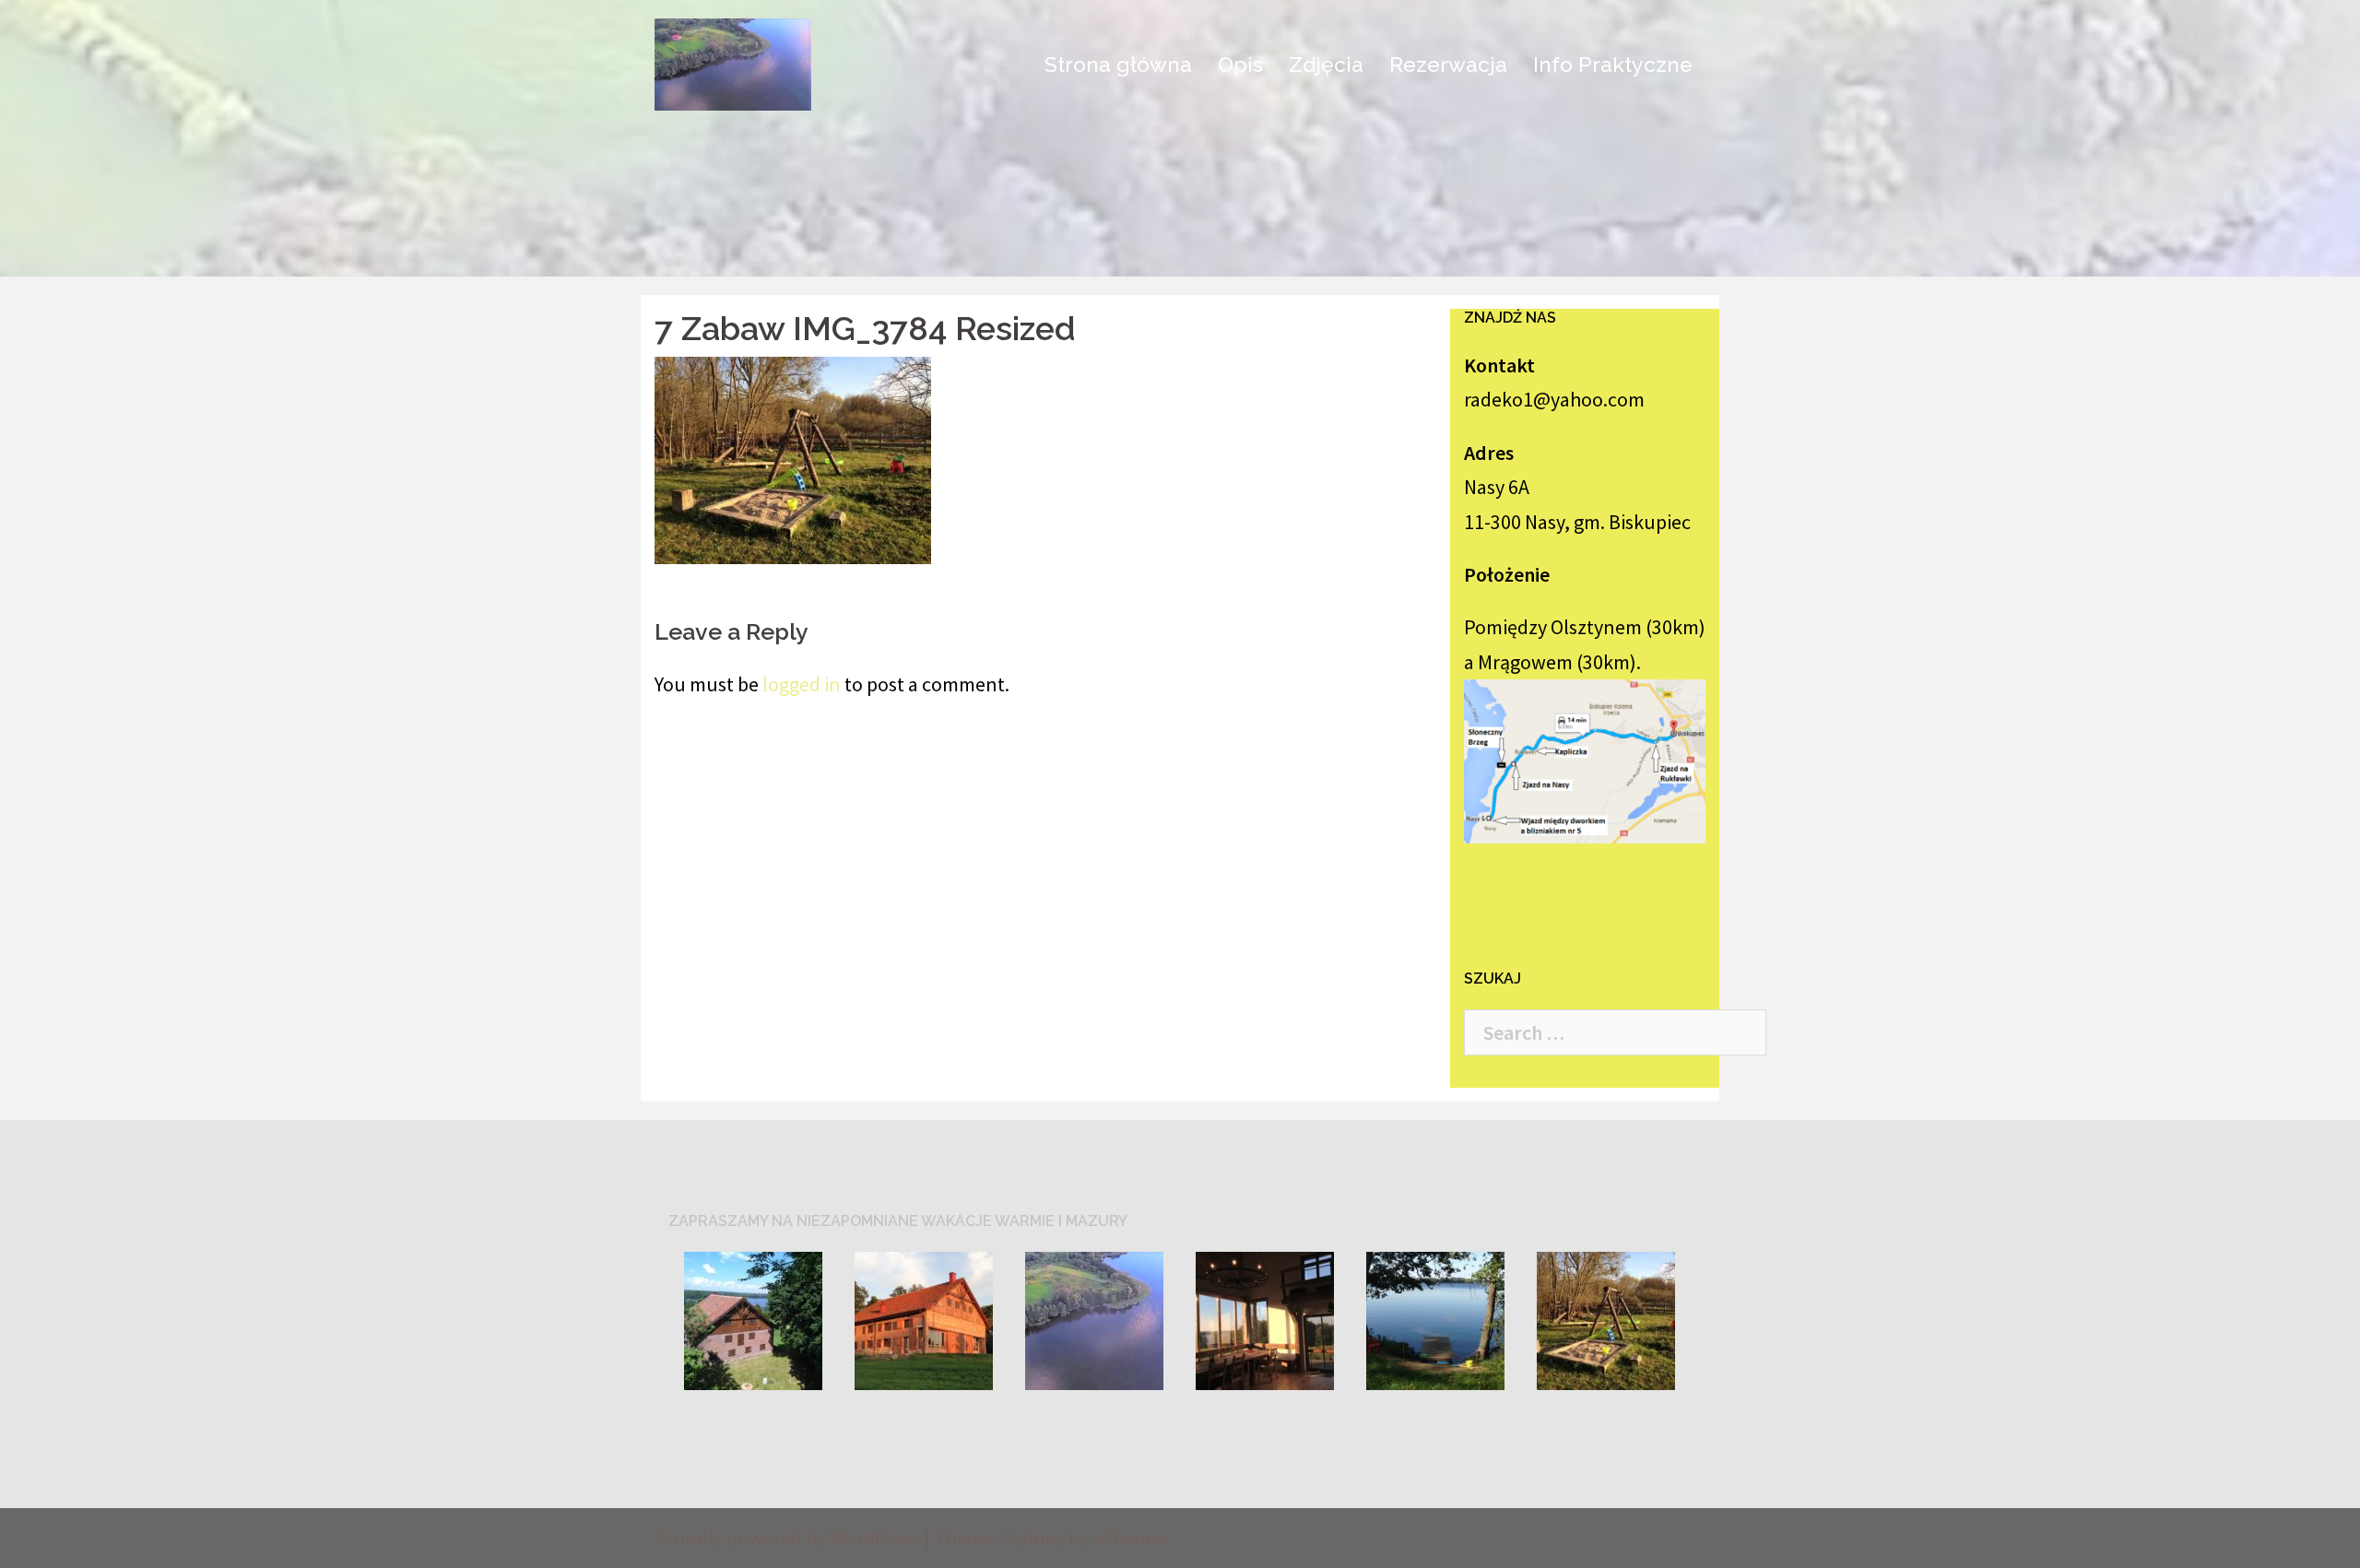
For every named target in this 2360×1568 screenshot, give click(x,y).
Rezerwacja (1448, 64)
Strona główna (1118, 64)
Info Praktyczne (1613, 64)
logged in (802, 684)
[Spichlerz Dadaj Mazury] (733, 62)
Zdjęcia (1326, 64)
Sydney (1033, 1538)
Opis (1240, 64)
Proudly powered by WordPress (788, 1538)
